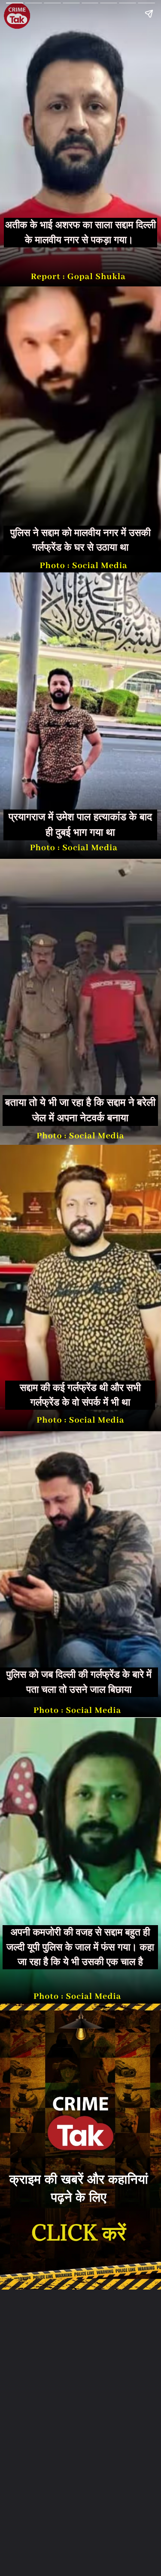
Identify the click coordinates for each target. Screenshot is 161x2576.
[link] (79, 2233)
